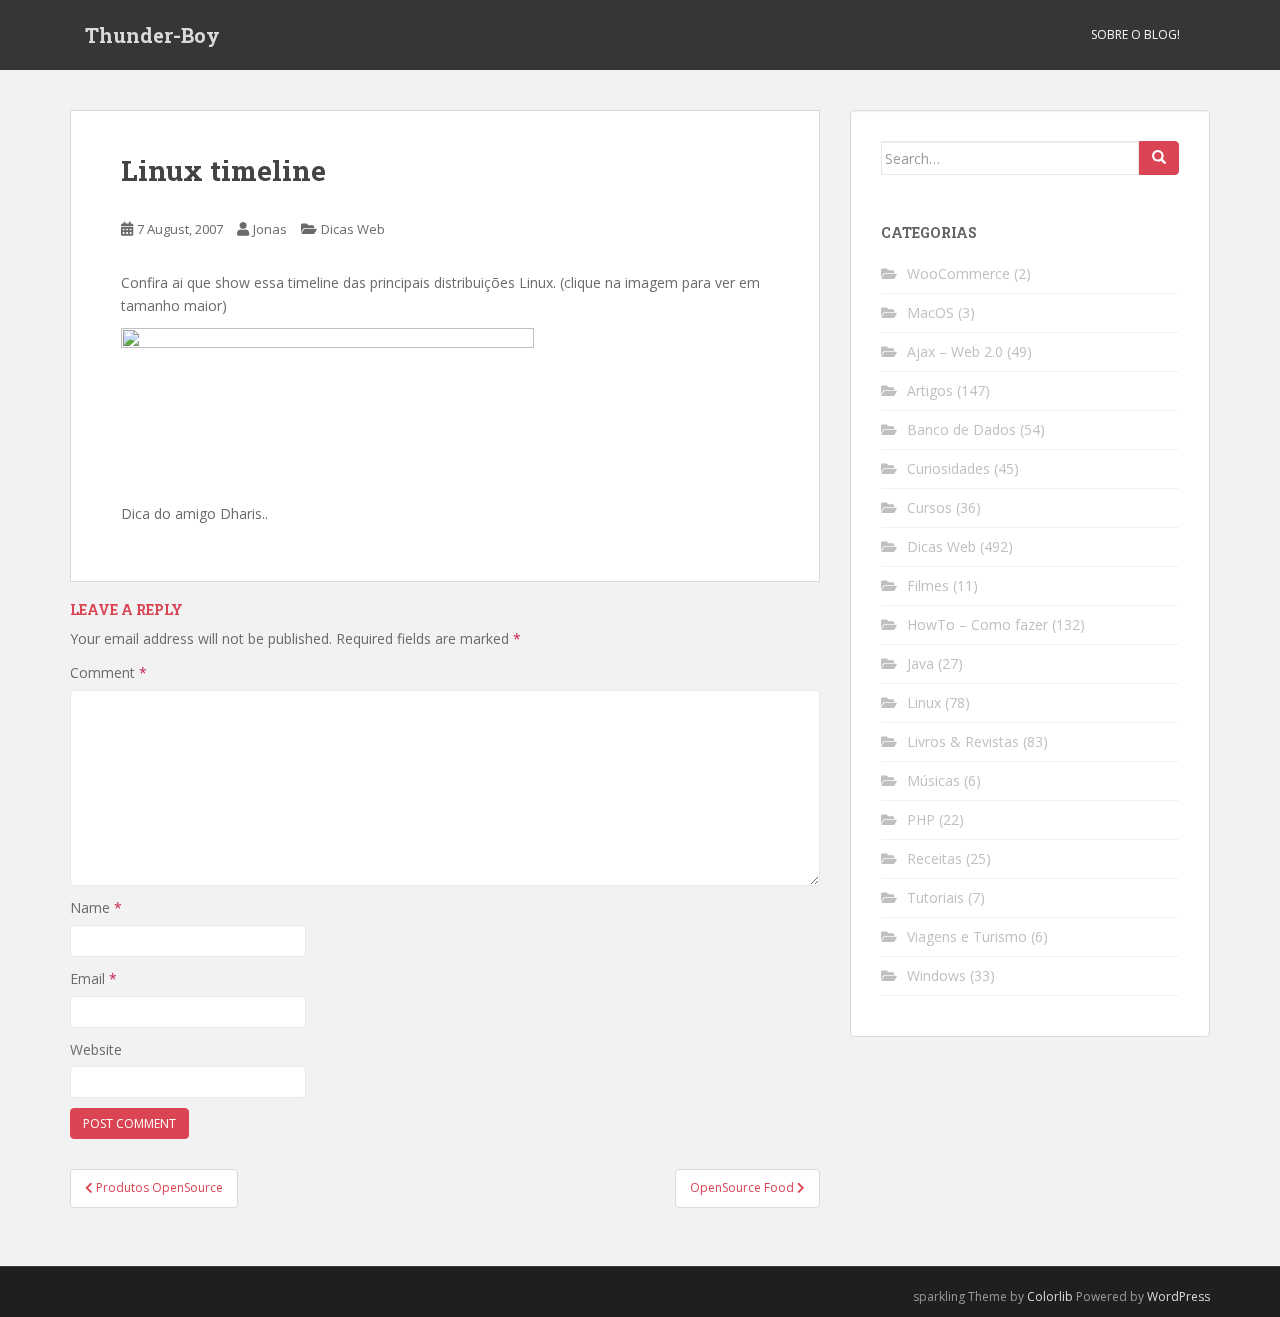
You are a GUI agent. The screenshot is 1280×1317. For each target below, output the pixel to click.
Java (920, 663)
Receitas (934, 858)
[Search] (1159, 158)
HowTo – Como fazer (977, 624)
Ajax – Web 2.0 (955, 351)
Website (96, 1049)
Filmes (928, 585)
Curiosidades (948, 468)
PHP (921, 819)
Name (96, 907)
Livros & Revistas (963, 741)
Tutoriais (935, 897)
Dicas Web (353, 229)
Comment (108, 672)
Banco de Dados (961, 429)
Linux (924, 702)
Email (93, 978)
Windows (936, 975)
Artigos (930, 390)
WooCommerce (958, 273)
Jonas (270, 229)
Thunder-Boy (152, 35)
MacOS (930, 312)
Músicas (933, 780)
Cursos (929, 507)
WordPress (1178, 1296)
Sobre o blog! (1135, 34)
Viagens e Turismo (967, 936)
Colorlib (1050, 1296)
